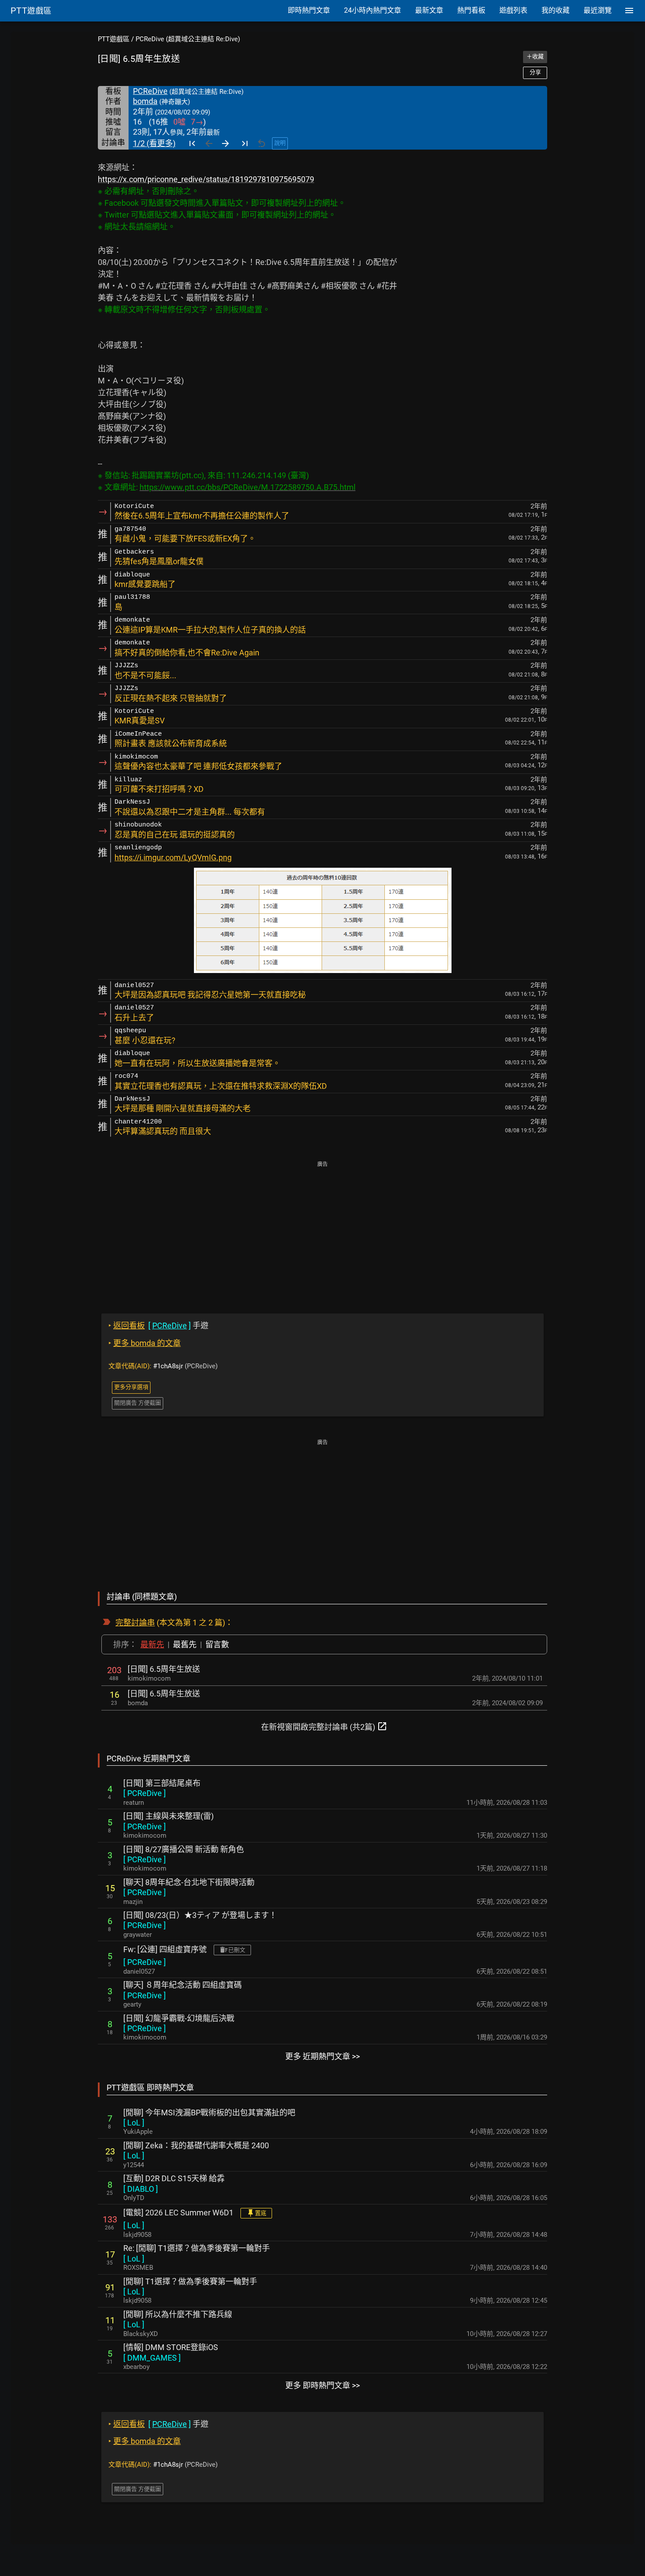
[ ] (145, 1793)
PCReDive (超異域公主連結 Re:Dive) (188, 39)
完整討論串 (135, 1623)
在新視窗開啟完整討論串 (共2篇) (324, 1726)
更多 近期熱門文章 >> (322, 2056)
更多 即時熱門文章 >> (322, 2385)
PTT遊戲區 (114, 39)
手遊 (158, 1326)
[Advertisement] (322, 1231)
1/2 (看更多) (154, 143)
